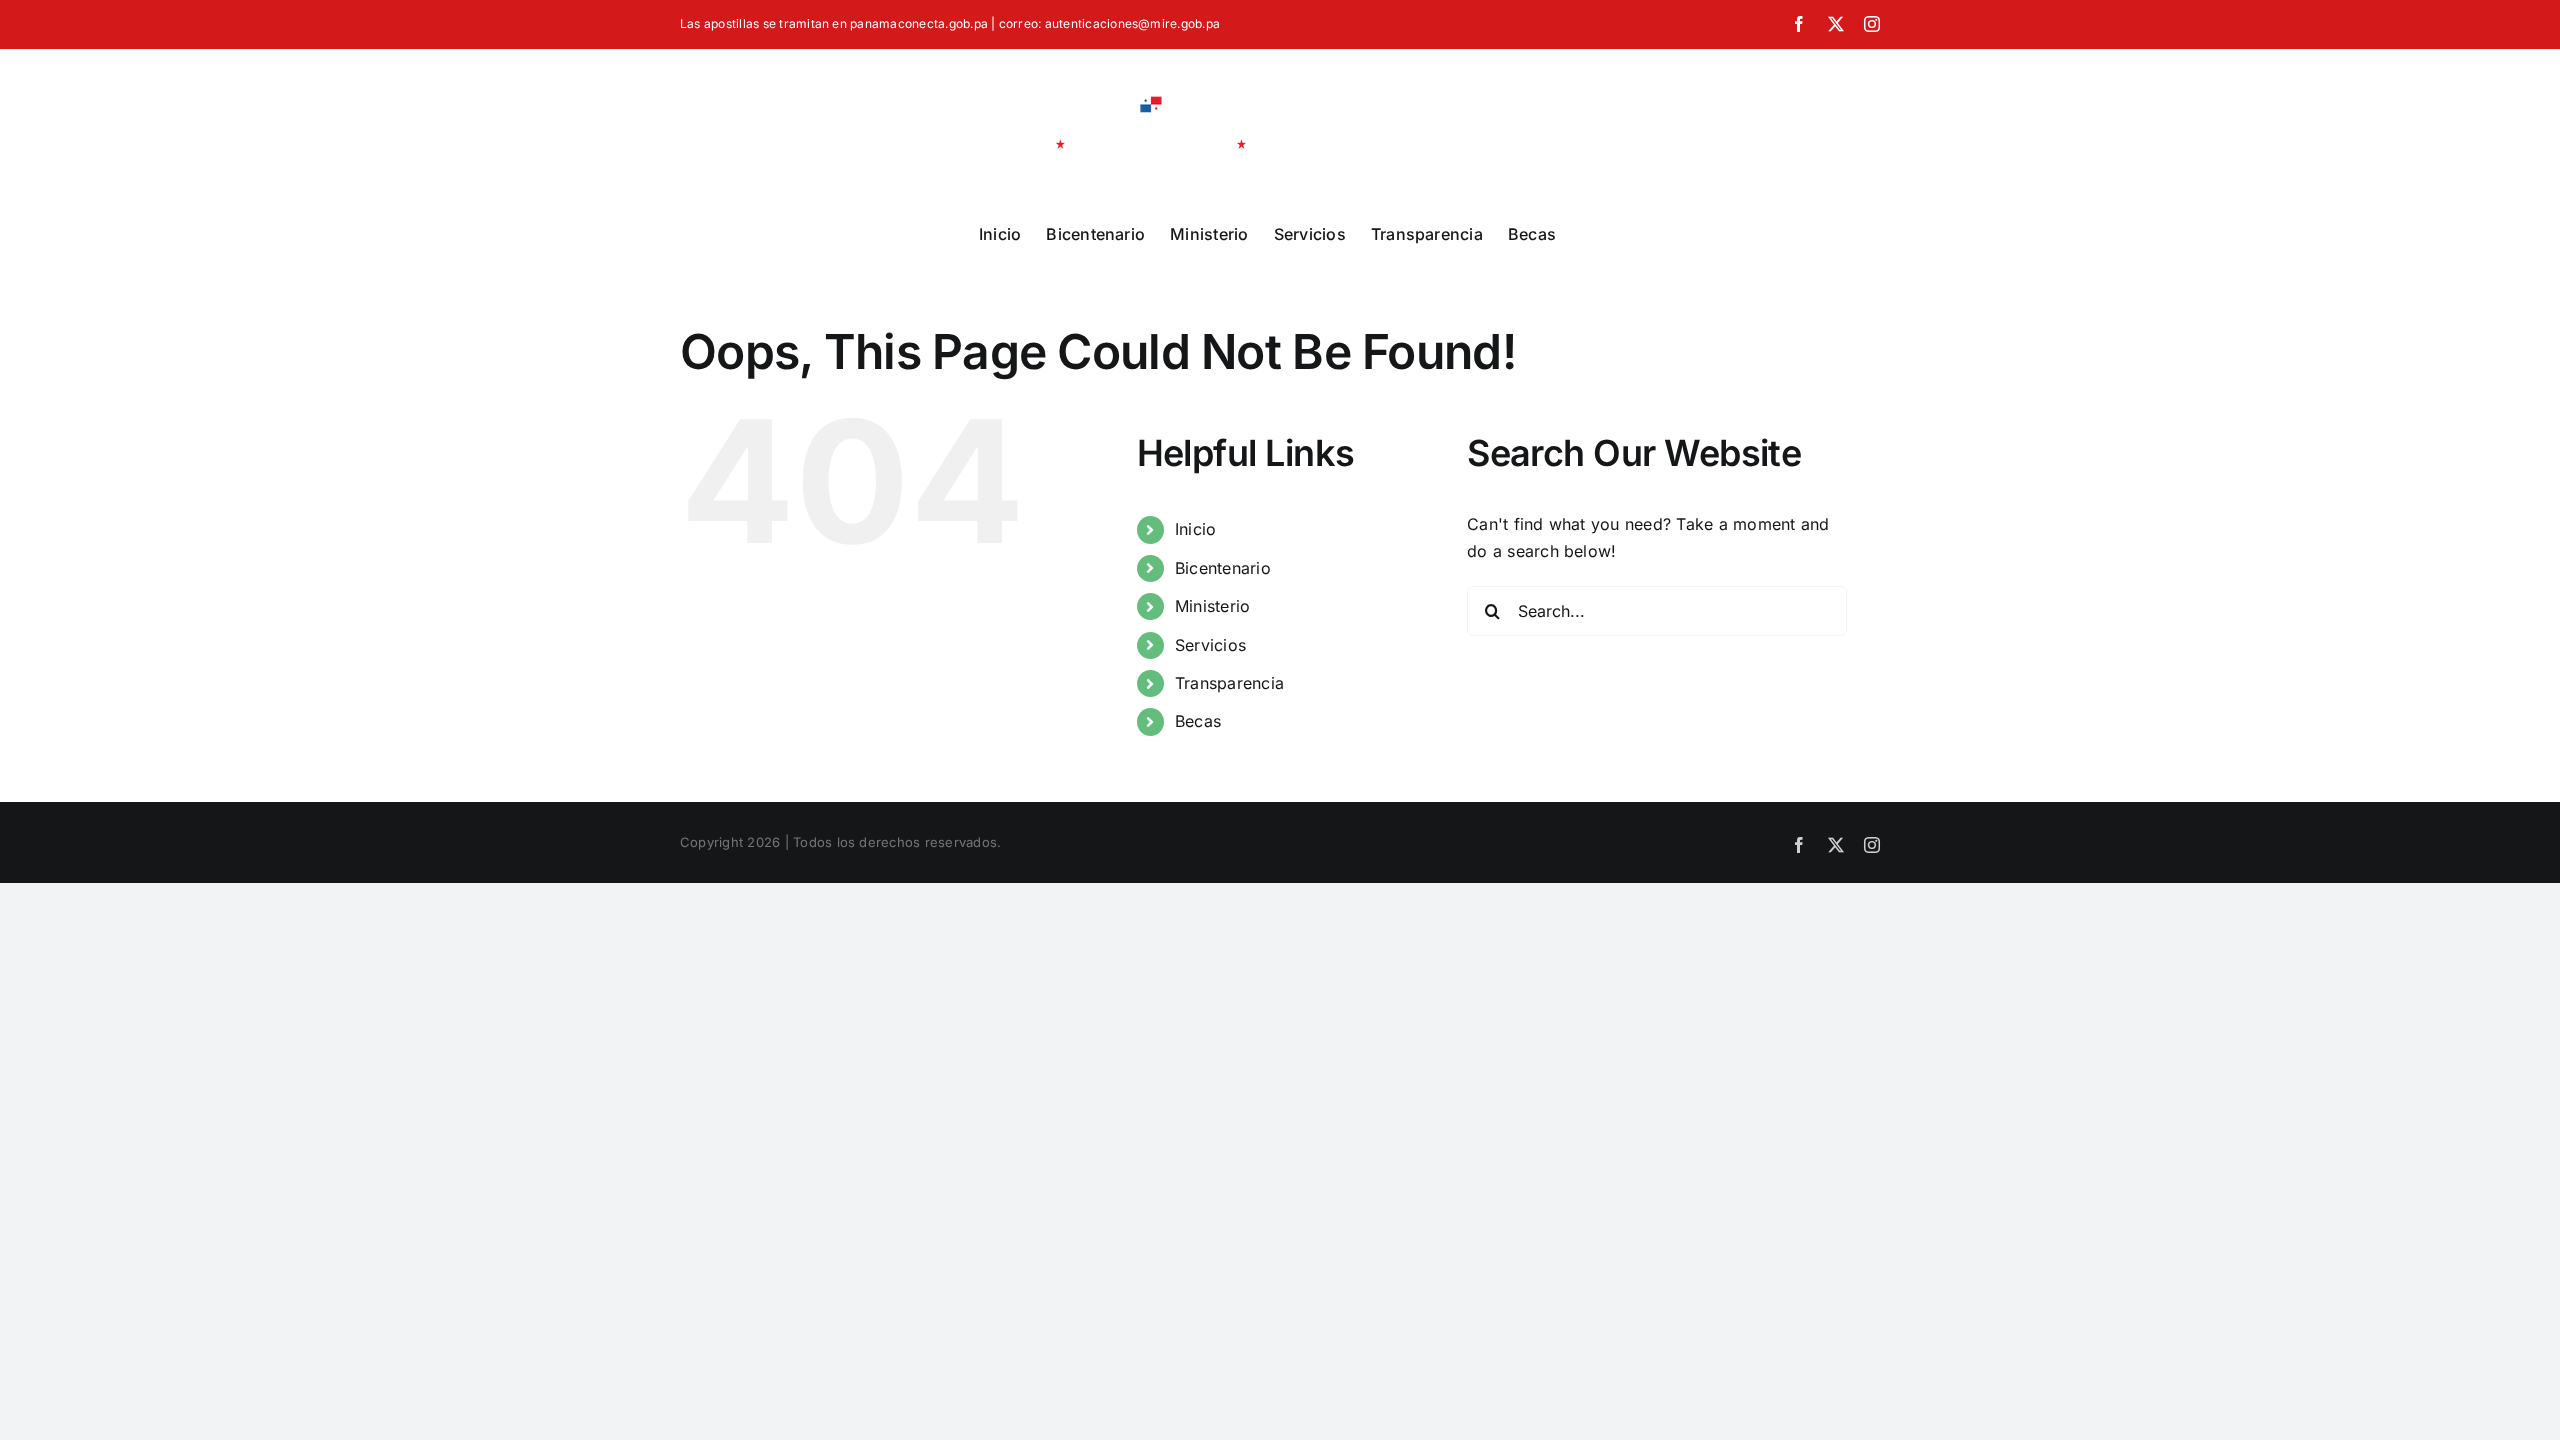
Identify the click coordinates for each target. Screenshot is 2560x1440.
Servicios (1210, 645)
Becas (1198, 721)
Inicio (1195, 529)
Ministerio (1212, 606)
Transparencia (1229, 683)
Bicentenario (1223, 568)
